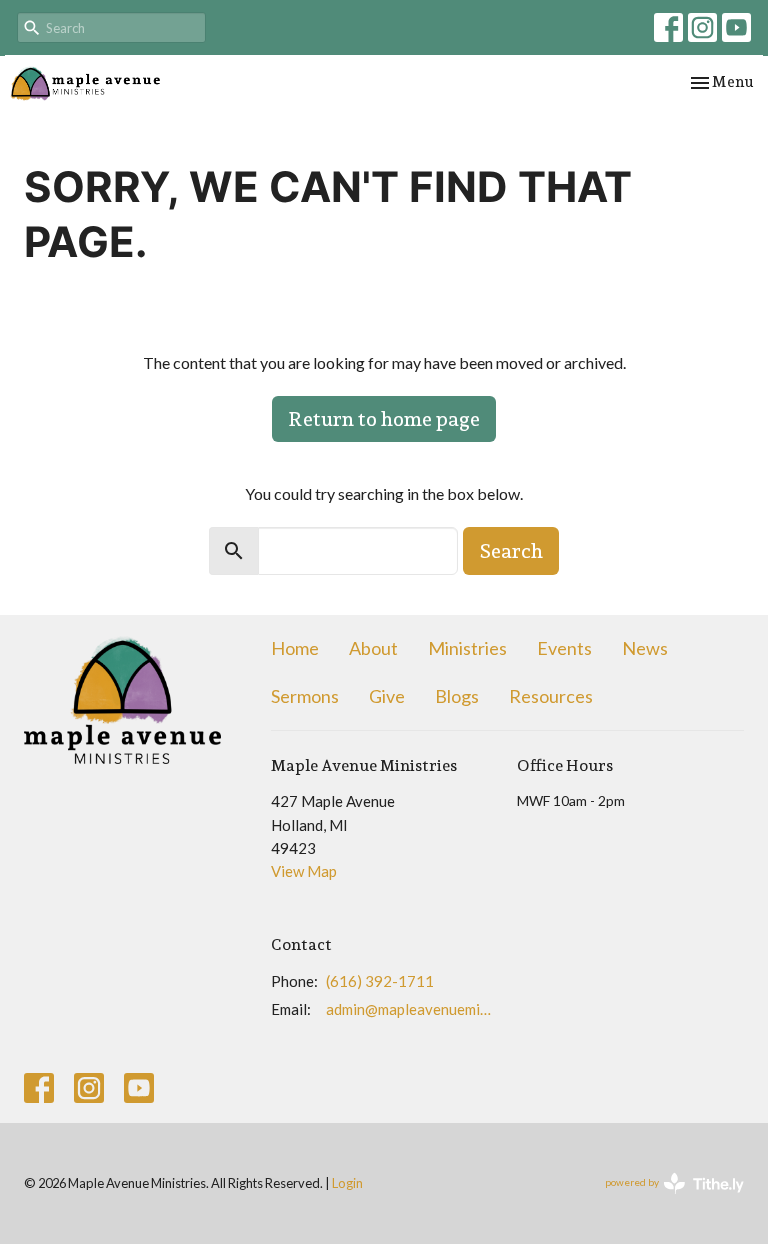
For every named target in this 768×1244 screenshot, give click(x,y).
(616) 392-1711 (380, 981)
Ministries (467, 648)
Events (564, 648)
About (373, 648)
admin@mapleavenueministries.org (412, 1009)
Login (347, 1183)
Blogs (457, 696)
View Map (304, 871)
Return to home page (384, 419)
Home (295, 648)
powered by (664, 1199)
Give (387, 696)
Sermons (305, 696)
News (645, 648)
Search (511, 551)
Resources (551, 696)
